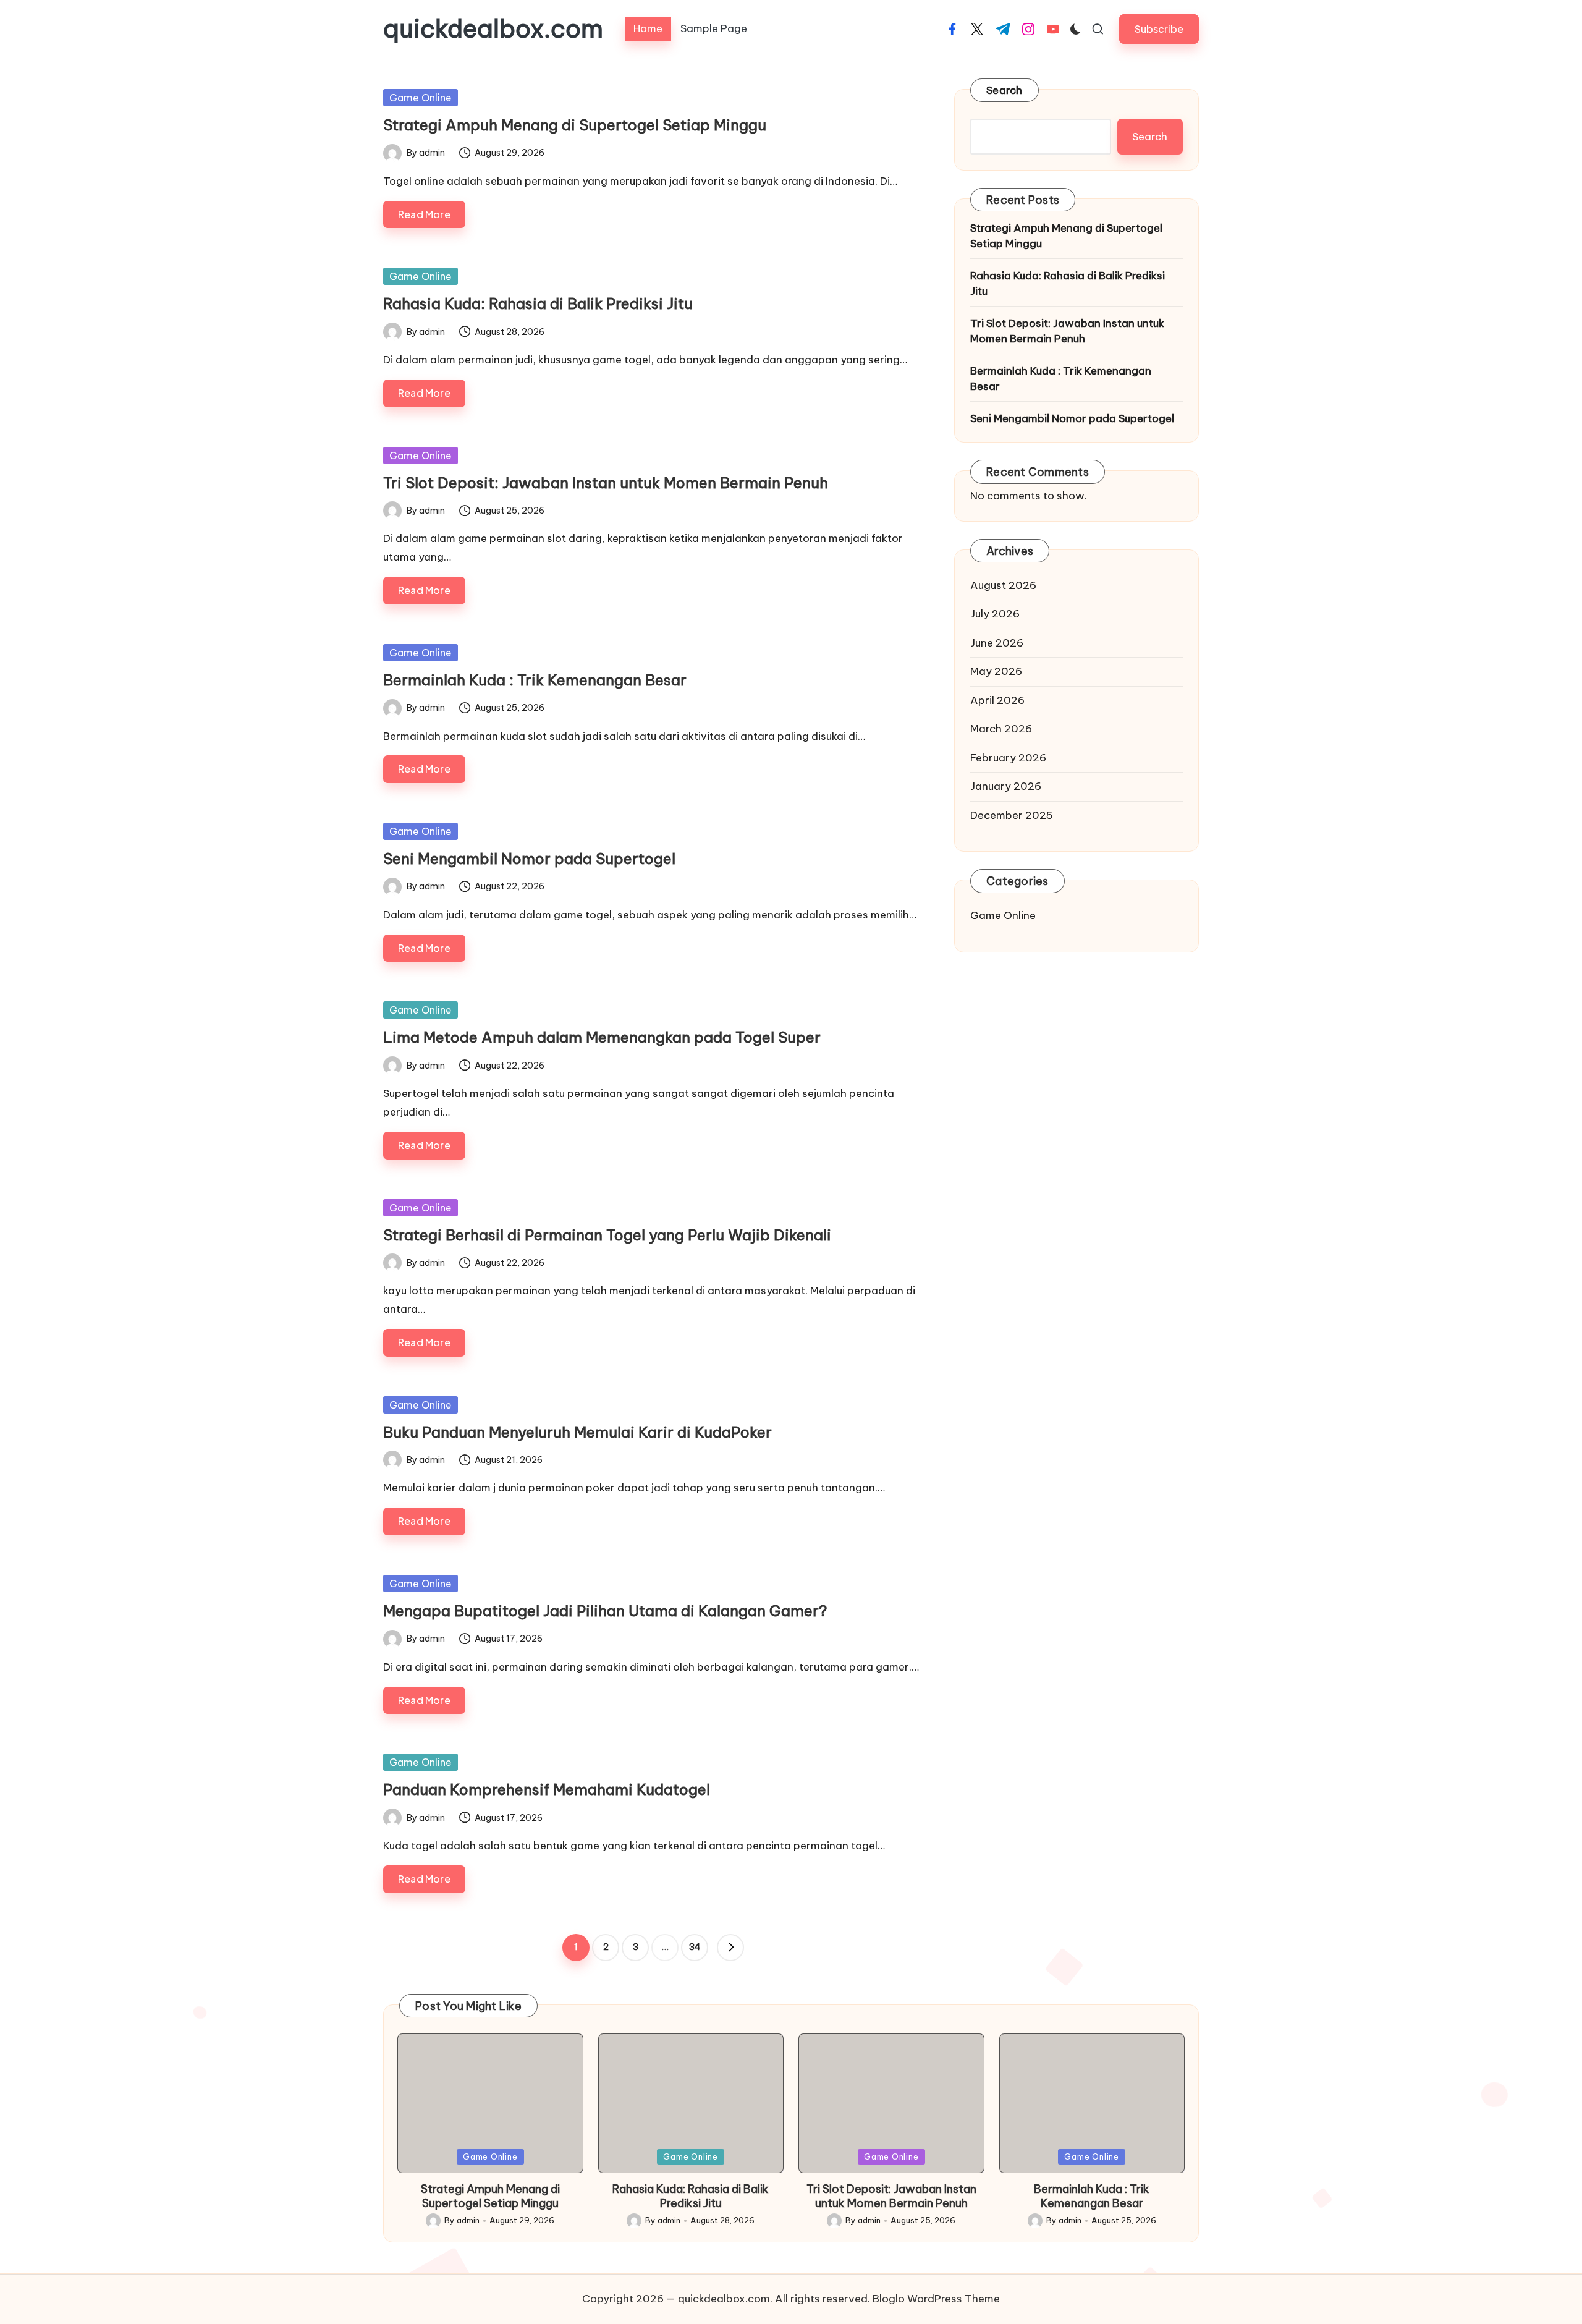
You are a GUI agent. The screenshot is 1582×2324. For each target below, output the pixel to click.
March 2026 (1001, 729)
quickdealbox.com (493, 29)
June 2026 (997, 642)
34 (695, 1947)
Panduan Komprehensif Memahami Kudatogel (547, 1789)
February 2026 (1008, 757)
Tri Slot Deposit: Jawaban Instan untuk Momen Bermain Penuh (606, 483)
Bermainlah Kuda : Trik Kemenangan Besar (535, 680)
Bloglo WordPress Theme (936, 2299)
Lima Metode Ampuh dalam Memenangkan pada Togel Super (602, 1037)
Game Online (421, 98)
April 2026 (997, 700)
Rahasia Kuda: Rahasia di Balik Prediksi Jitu (538, 303)
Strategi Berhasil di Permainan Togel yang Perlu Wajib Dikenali (607, 1235)
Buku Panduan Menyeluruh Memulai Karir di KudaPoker (577, 1432)
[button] (1159, 29)
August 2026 (1003, 585)
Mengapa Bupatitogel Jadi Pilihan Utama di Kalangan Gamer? (605, 1611)
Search (1005, 90)
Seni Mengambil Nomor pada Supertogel (529, 859)
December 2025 (1012, 815)
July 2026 (995, 614)
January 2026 (1006, 786)
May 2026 (996, 671)
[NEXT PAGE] (730, 1948)
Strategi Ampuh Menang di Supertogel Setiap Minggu (575, 125)
